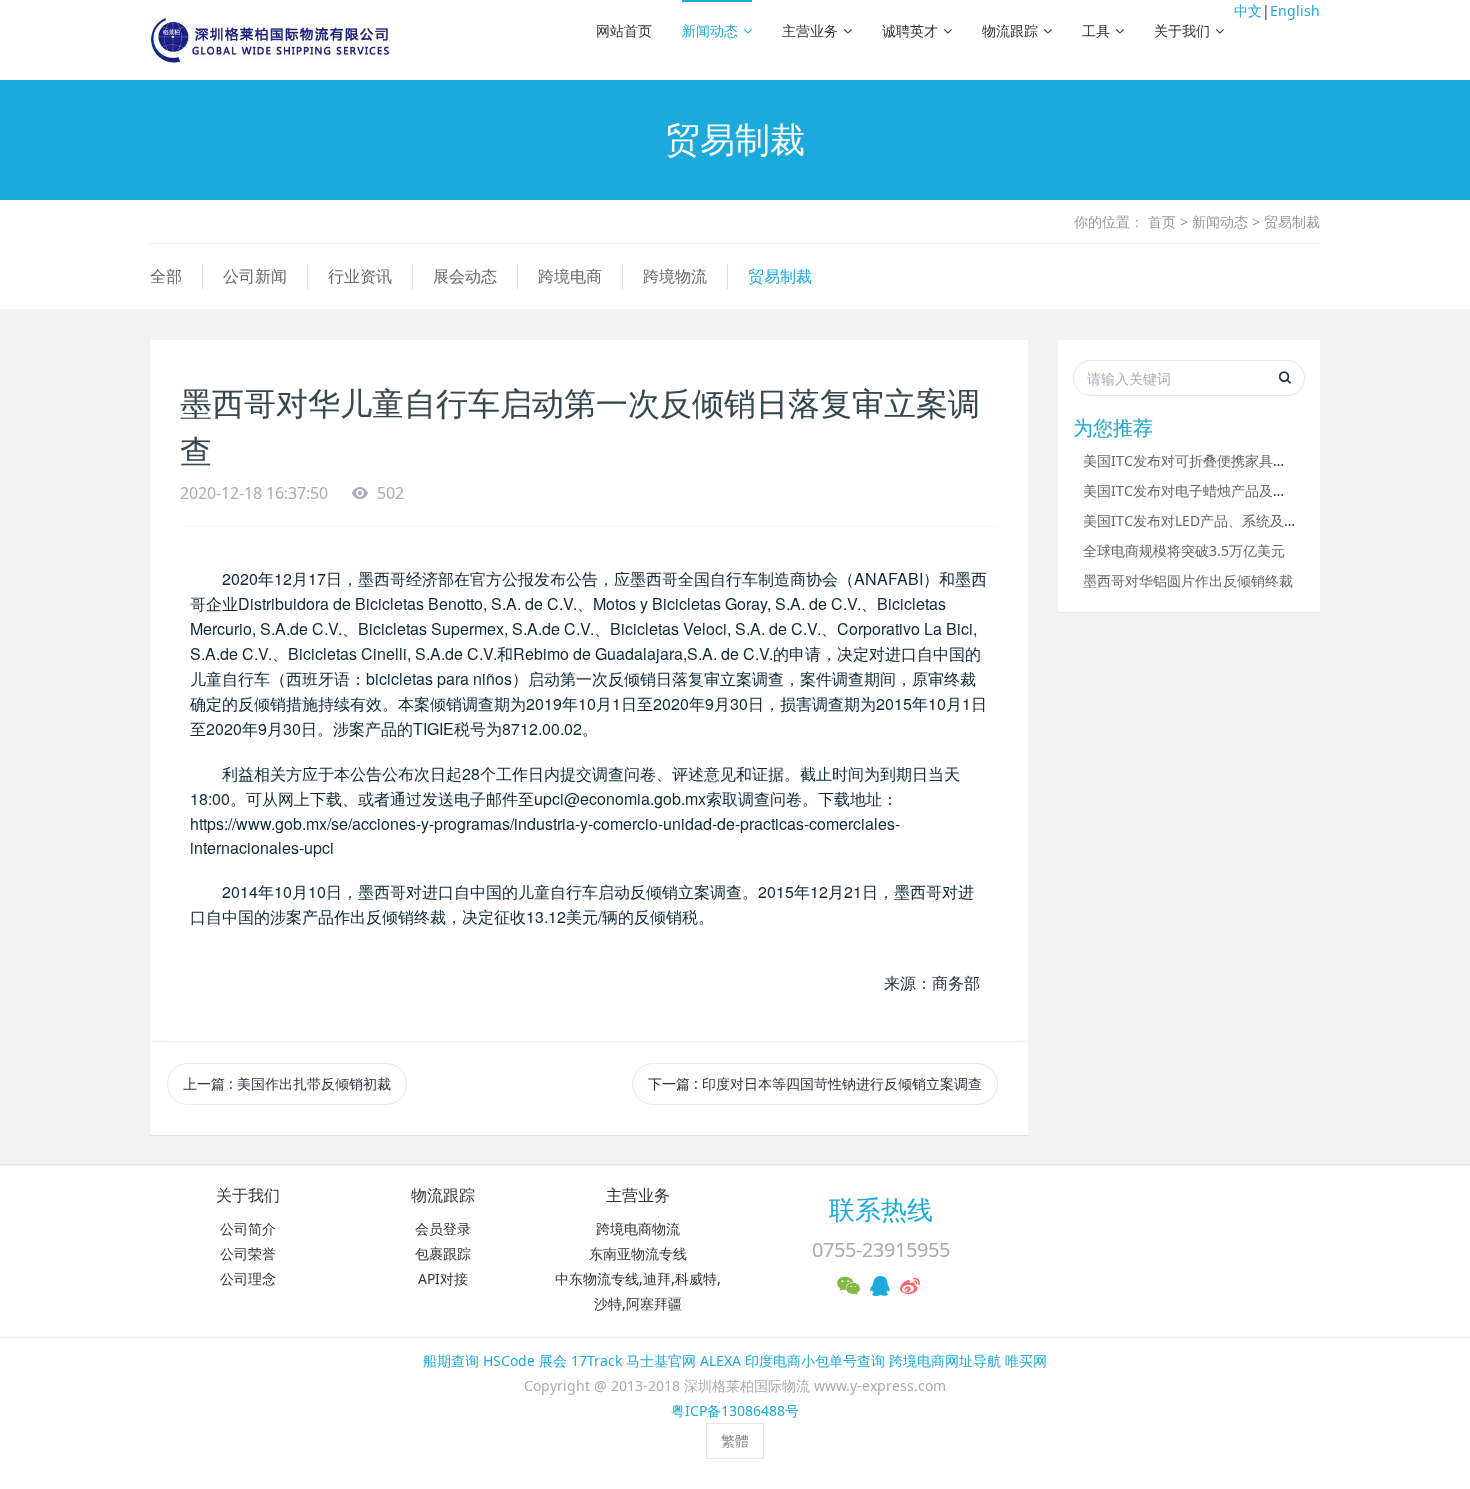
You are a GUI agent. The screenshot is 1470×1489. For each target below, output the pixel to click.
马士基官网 (661, 1360)
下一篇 (815, 1083)
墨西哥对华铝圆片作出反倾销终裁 (1188, 580)
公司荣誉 (248, 1253)
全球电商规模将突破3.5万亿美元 (1184, 550)
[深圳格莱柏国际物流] (270, 40)
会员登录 (443, 1228)
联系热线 (881, 1209)
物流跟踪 (1010, 30)
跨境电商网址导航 (945, 1360)
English (1295, 10)
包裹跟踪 (443, 1253)
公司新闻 (255, 276)
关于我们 (1182, 30)
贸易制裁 (1292, 221)
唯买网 (1026, 1360)
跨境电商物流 (638, 1228)
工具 (1096, 30)
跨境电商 (570, 276)
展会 (553, 1360)
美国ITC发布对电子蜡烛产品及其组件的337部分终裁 (1246, 490)
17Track (596, 1360)
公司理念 (248, 1278)
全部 (166, 276)
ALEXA (720, 1360)
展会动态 (465, 276)
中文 (1248, 10)
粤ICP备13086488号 (735, 1410)
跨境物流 (675, 276)
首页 (1162, 221)
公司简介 (248, 1228)
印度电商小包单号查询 (815, 1360)
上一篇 (287, 1083)
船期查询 (451, 1360)
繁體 (735, 1440)
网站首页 (624, 30)
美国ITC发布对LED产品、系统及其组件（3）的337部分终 (1262, 520)
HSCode (509, 1360)
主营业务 (810, 30)
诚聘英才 (910, 30)
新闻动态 (710, 30)
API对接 (443, 1278)
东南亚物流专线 (638, 1253)
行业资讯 (360, 276)
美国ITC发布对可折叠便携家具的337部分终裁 (1225, 460)
